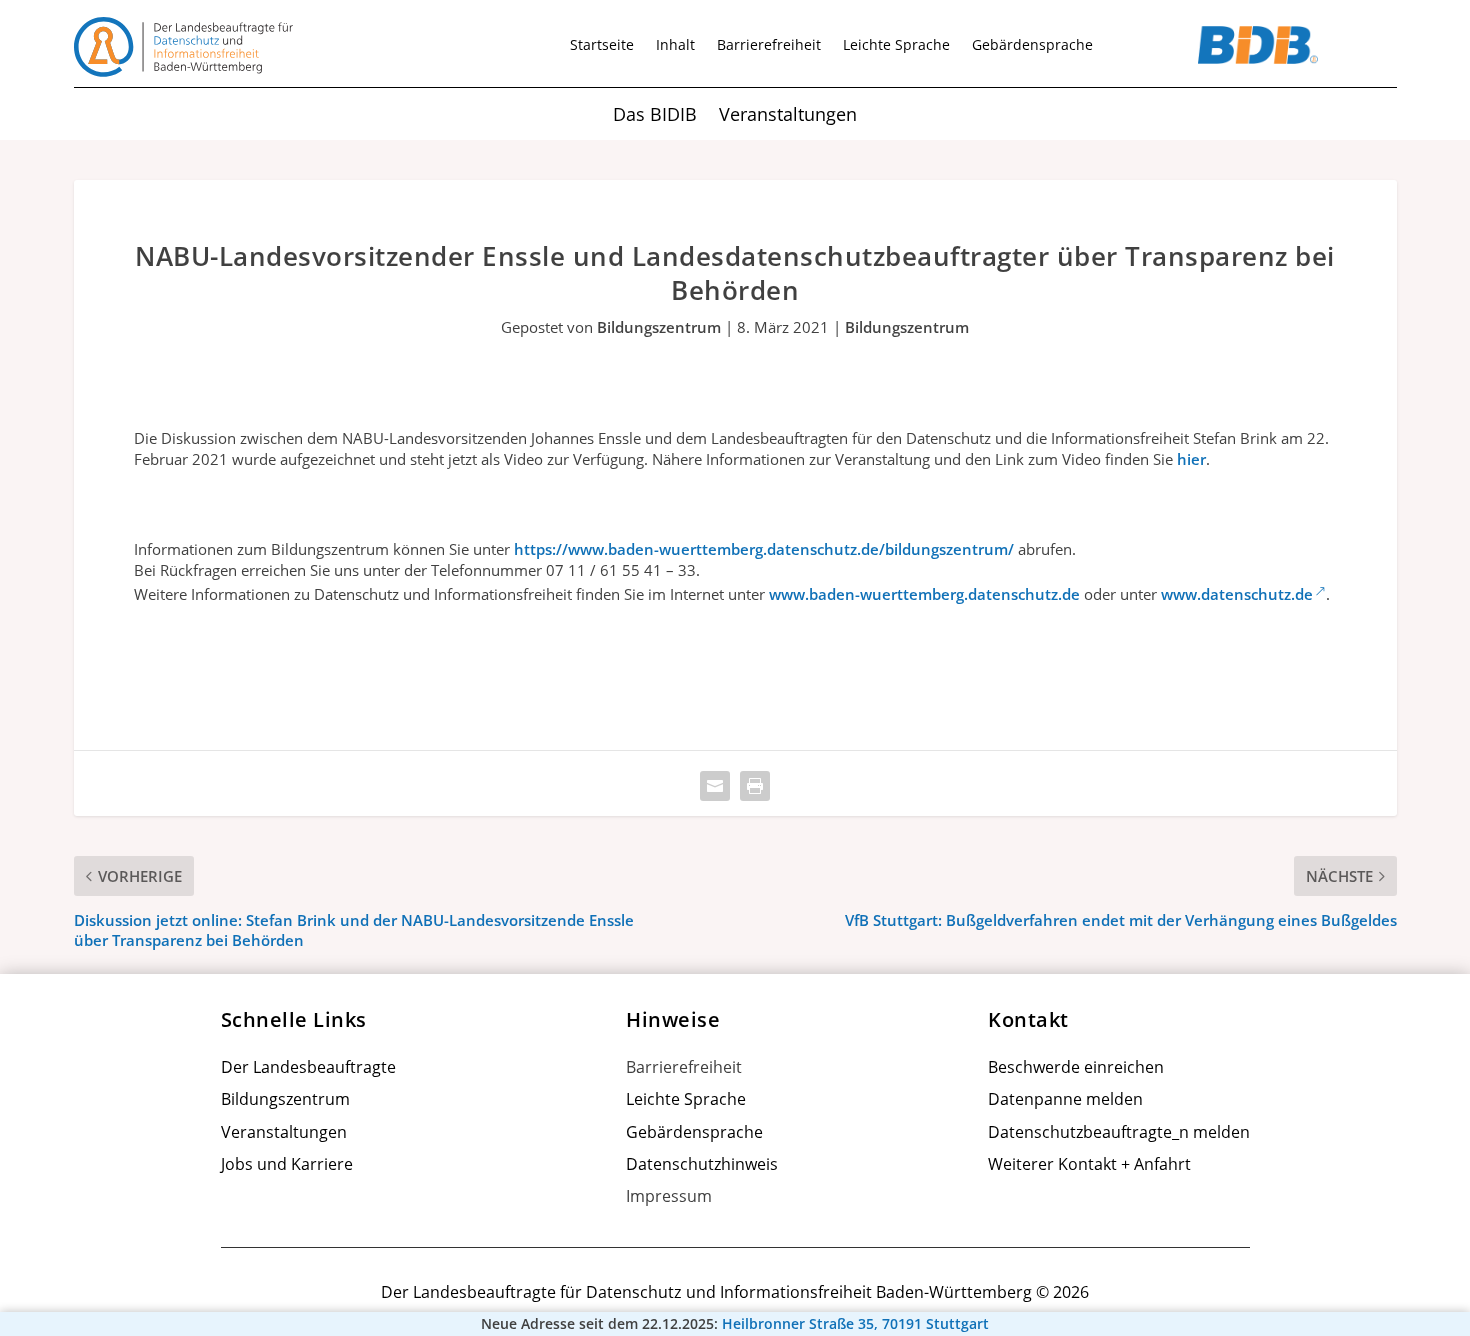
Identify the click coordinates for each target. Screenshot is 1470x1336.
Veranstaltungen (788, 116)
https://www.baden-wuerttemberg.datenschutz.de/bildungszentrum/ (764, 549)
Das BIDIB (655, 116)
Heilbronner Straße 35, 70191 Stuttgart (855, 1324)
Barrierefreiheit (769, 46)
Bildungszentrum (659, 327)
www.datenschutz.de (1237, 594)
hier (1191, 459)
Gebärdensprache (1032, 46)
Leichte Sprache (896, 46)
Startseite (602, 46)
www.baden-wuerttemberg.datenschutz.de (924, 594)
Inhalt (675, 46)
